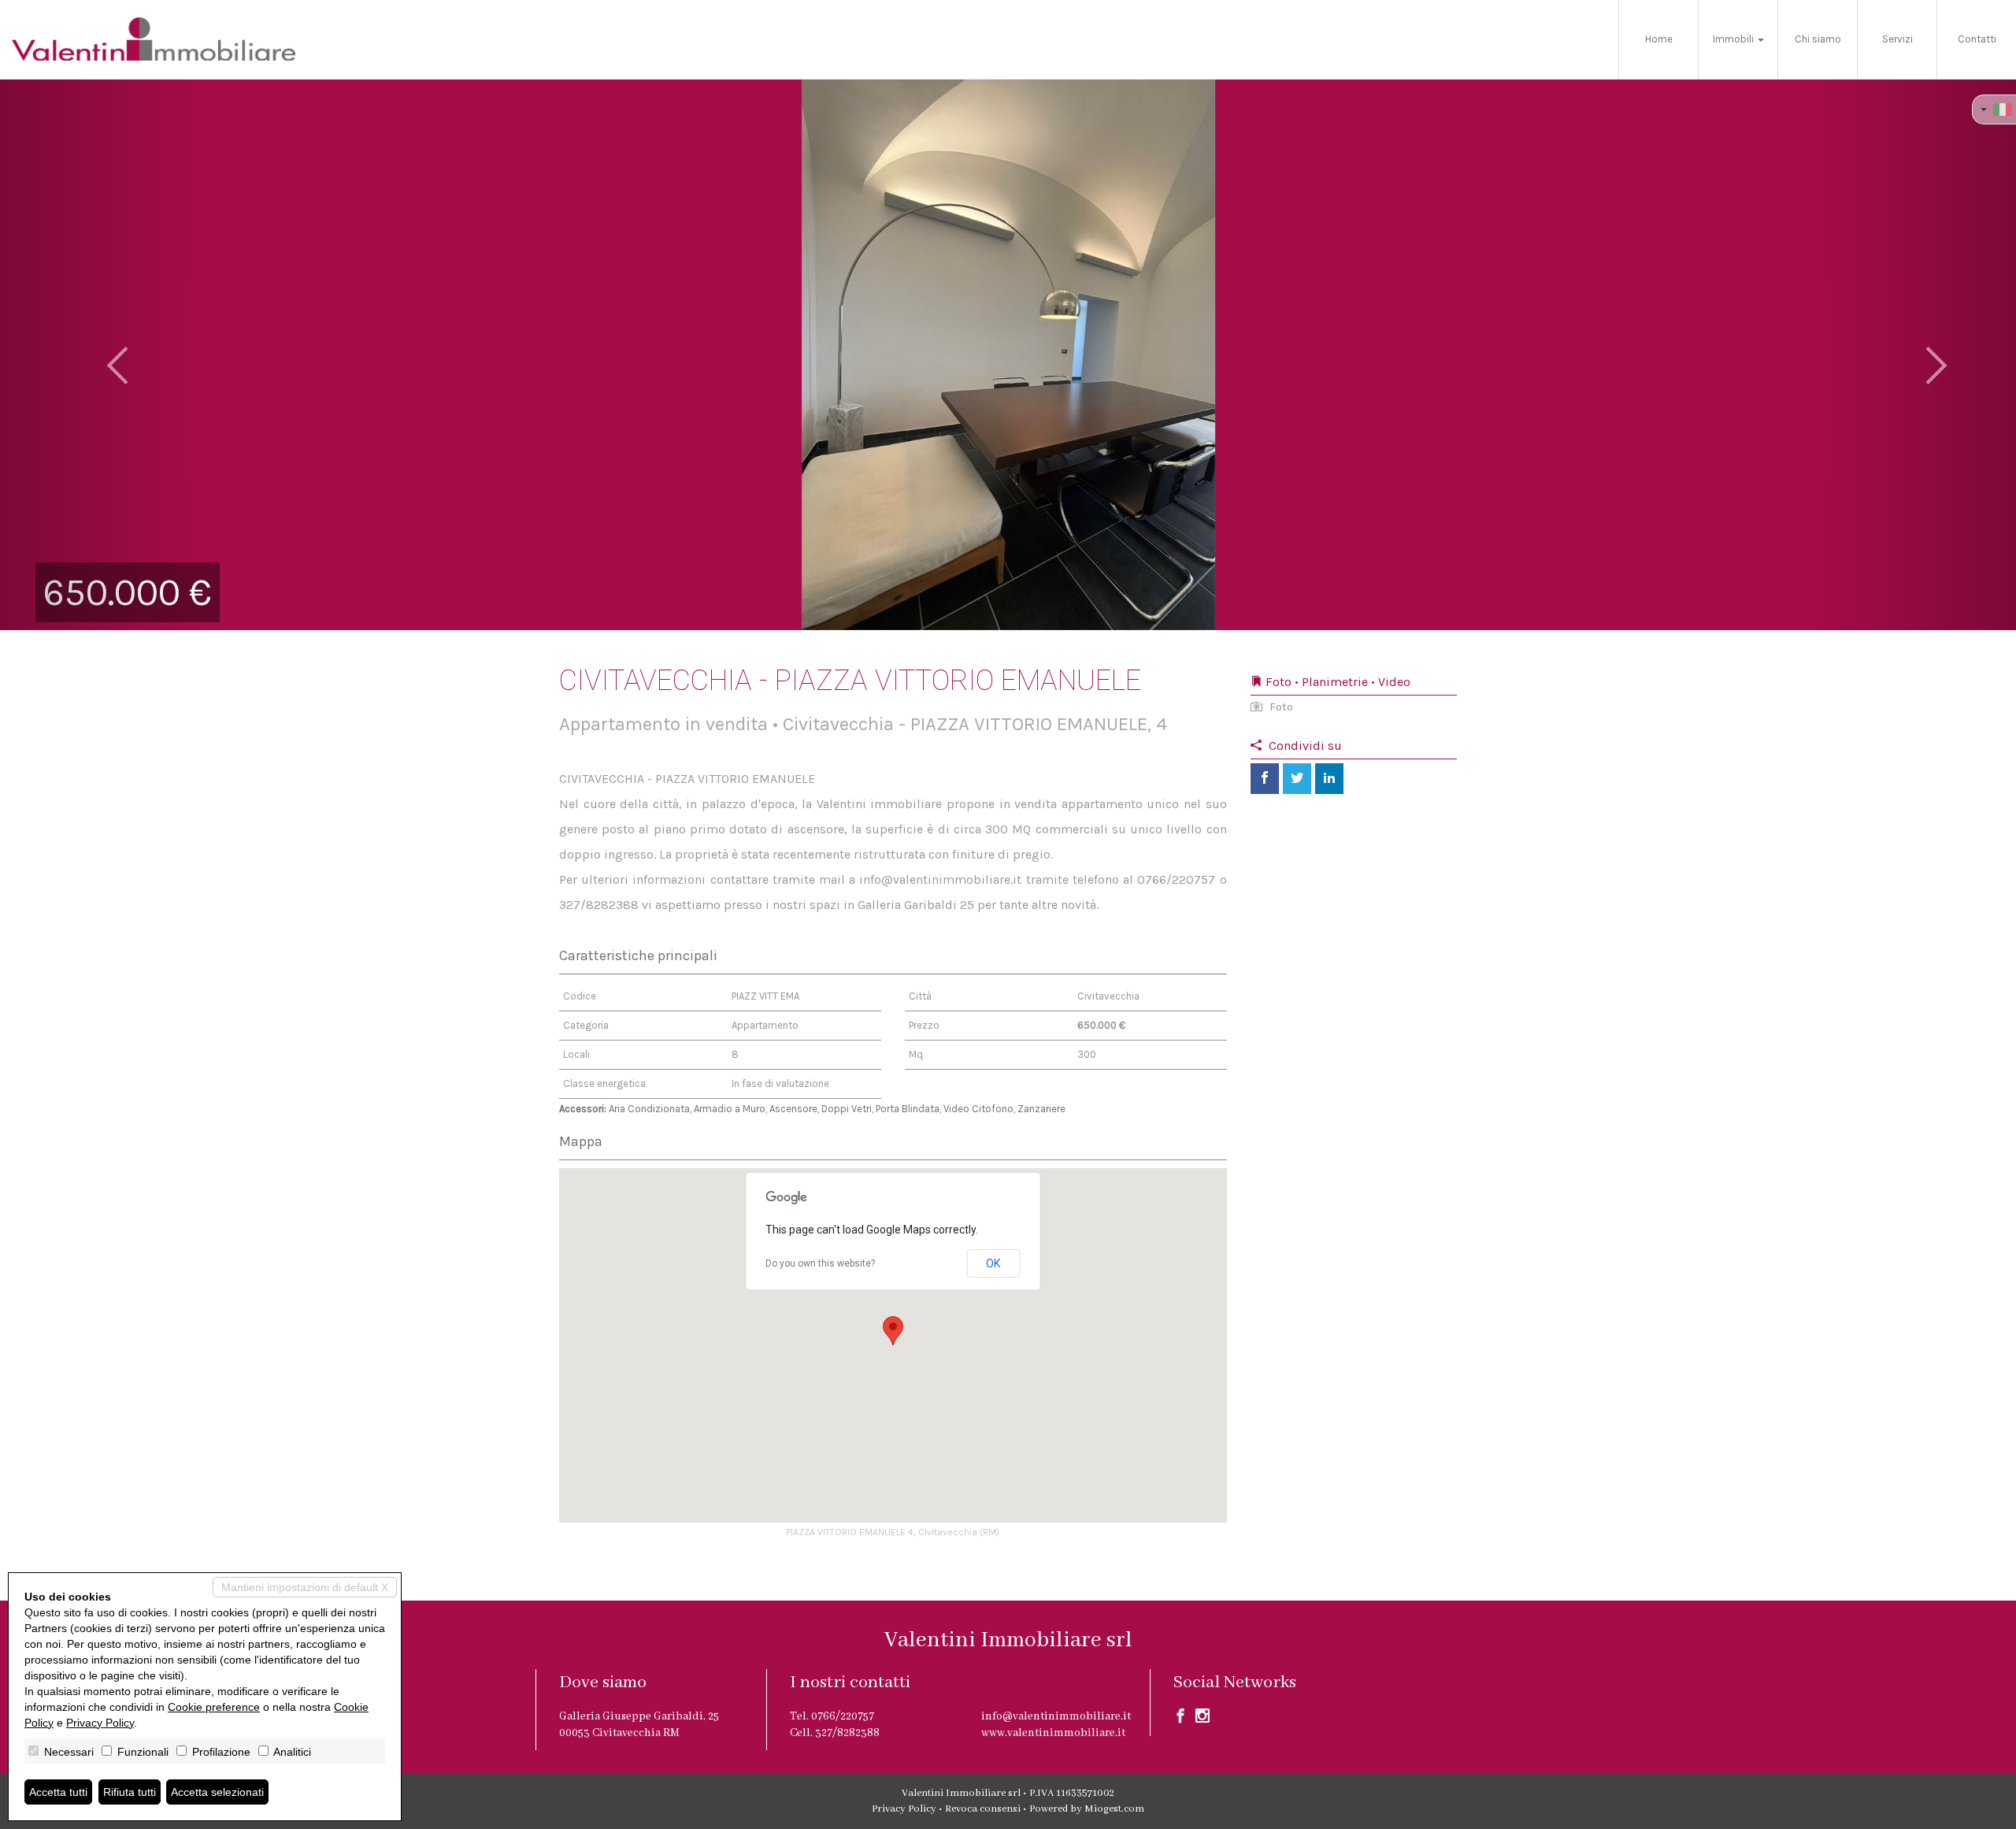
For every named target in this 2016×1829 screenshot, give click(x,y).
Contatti (1977, 39)
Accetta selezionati (217, 1792)
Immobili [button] (1734, 39)
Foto (1280, 707)
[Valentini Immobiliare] (154, 39)
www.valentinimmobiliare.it (1053, 1733)
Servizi (1897, 39)
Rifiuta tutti (130, 1792)
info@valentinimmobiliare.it (1056, 1716)
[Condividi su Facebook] (1265, 779)
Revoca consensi (983, 1809)
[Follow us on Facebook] (1180, 1719)
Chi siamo (1818, 39)
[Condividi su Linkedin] (1329, 779)
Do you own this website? (820, 1263)
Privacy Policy (904, 1809)
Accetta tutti (58, 1792)
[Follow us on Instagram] (1203, 1719)
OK (993, 1263)
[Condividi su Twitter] (1297, 779)
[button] (101, 354)
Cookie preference (214, 1707)
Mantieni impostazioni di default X (305, 1587)
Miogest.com (1114, 1809)
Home (1659, 39)
